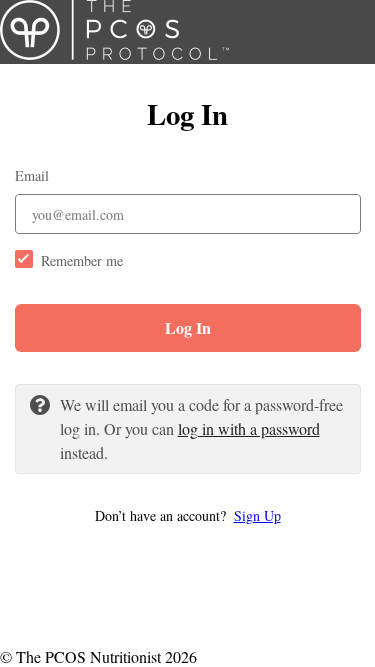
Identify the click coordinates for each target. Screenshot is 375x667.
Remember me (82, 260)
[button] (188, 515)
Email (32, 175)
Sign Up (257, 515)
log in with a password (249, 428)
